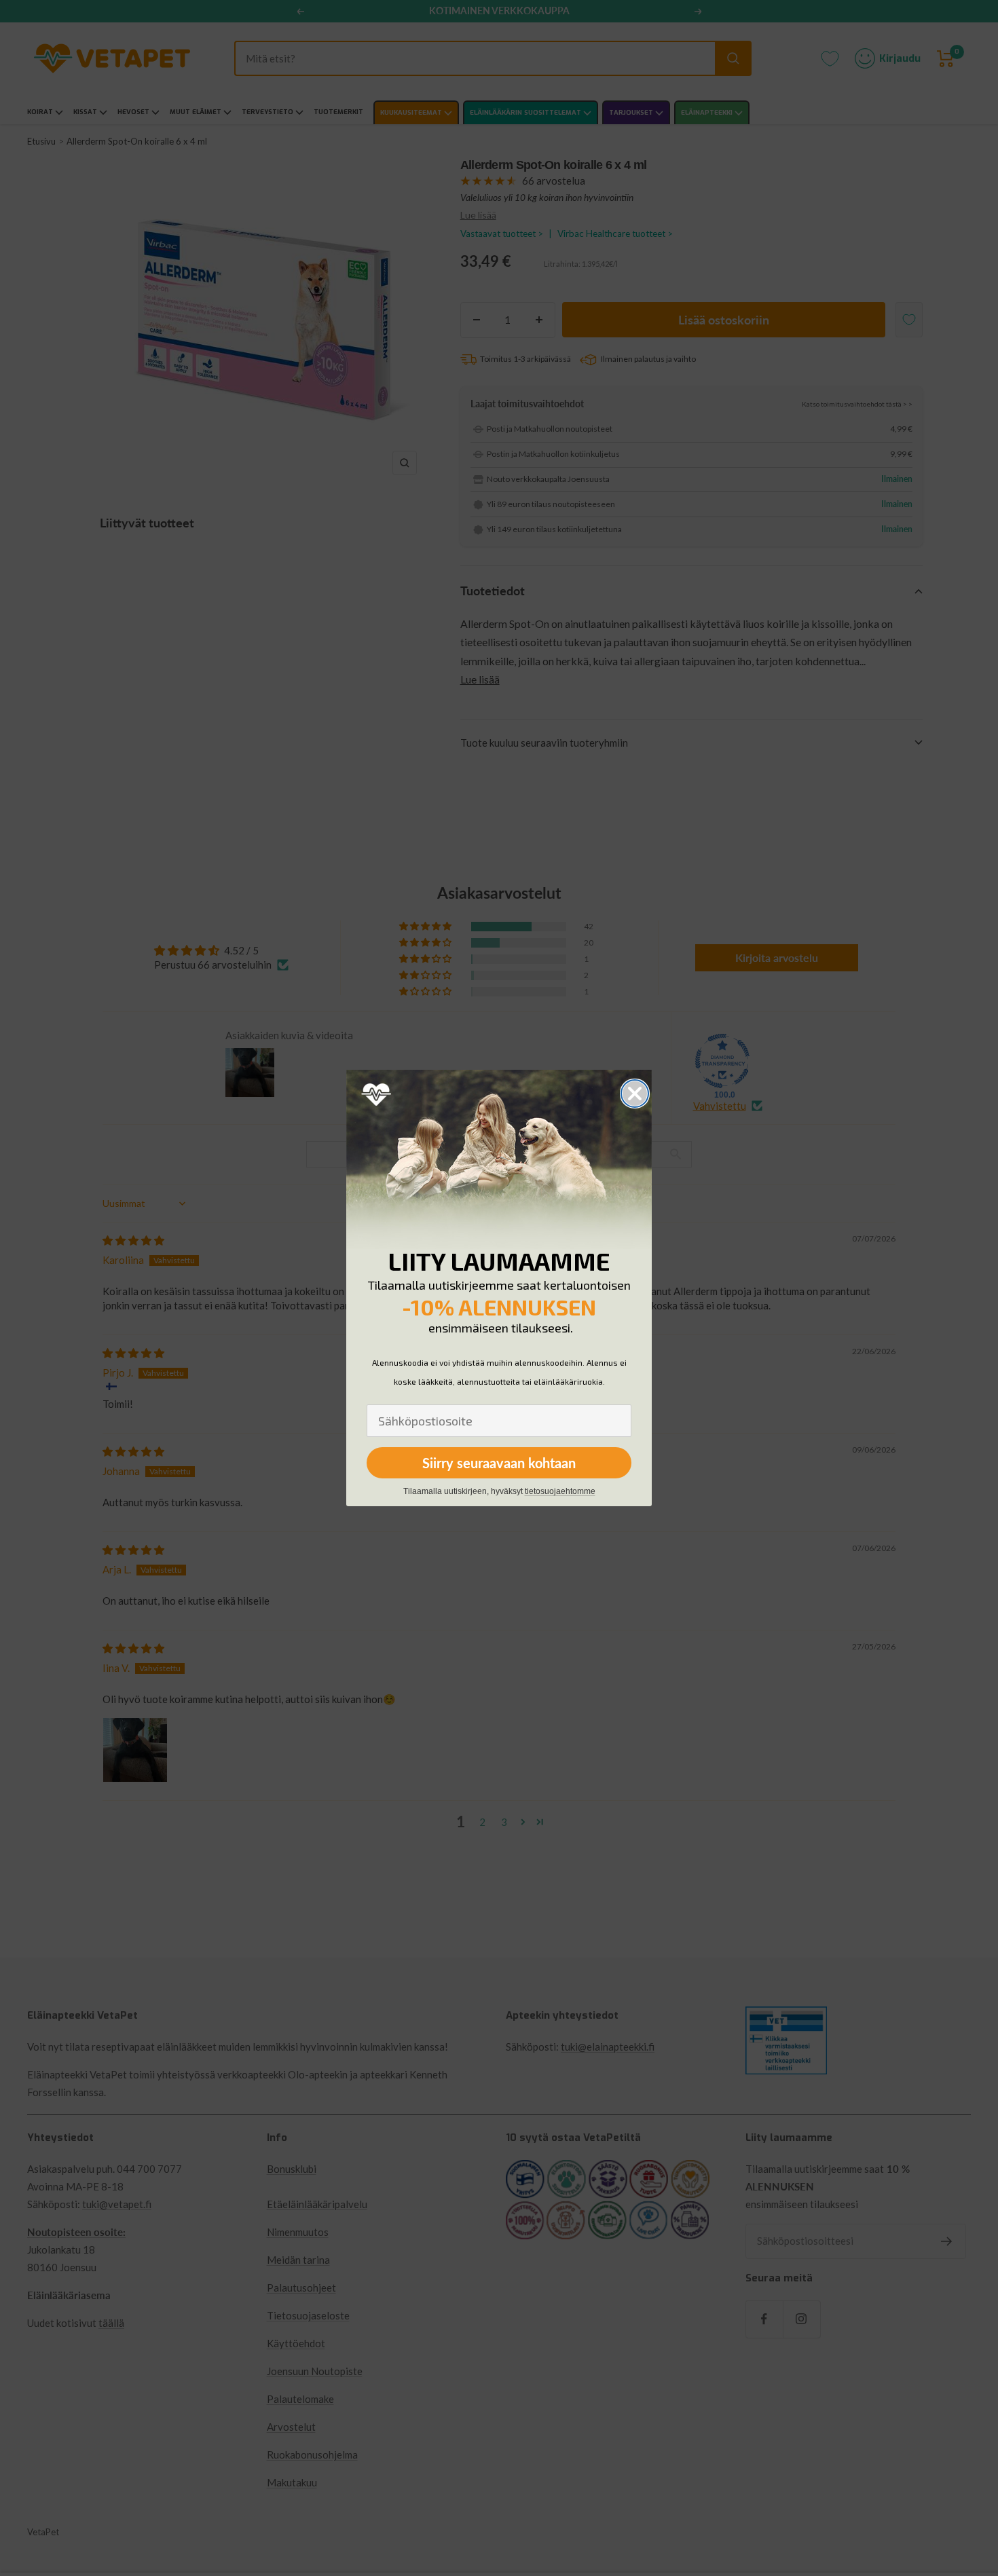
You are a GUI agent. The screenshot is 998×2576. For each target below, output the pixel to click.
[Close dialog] (635, 1094)
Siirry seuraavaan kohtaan (499, 1463)
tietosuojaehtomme (560, 1491)
